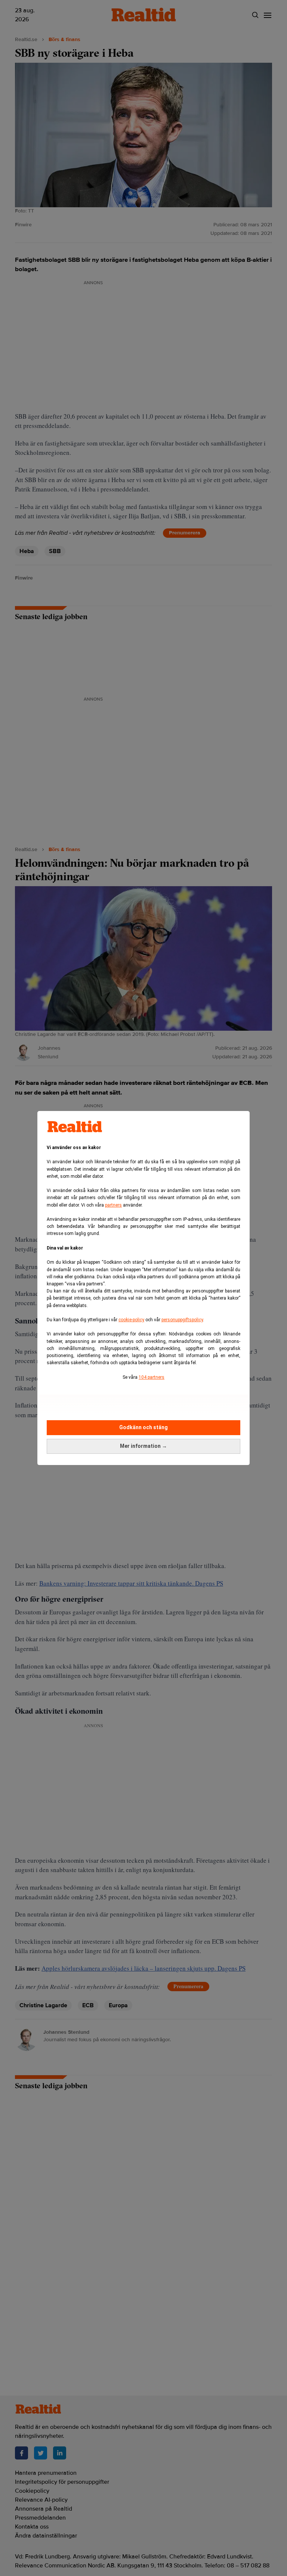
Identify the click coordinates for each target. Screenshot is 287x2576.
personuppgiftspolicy (182, 1320)
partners (113, 1205)
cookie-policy (131, 1320)
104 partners (152, 1377)
